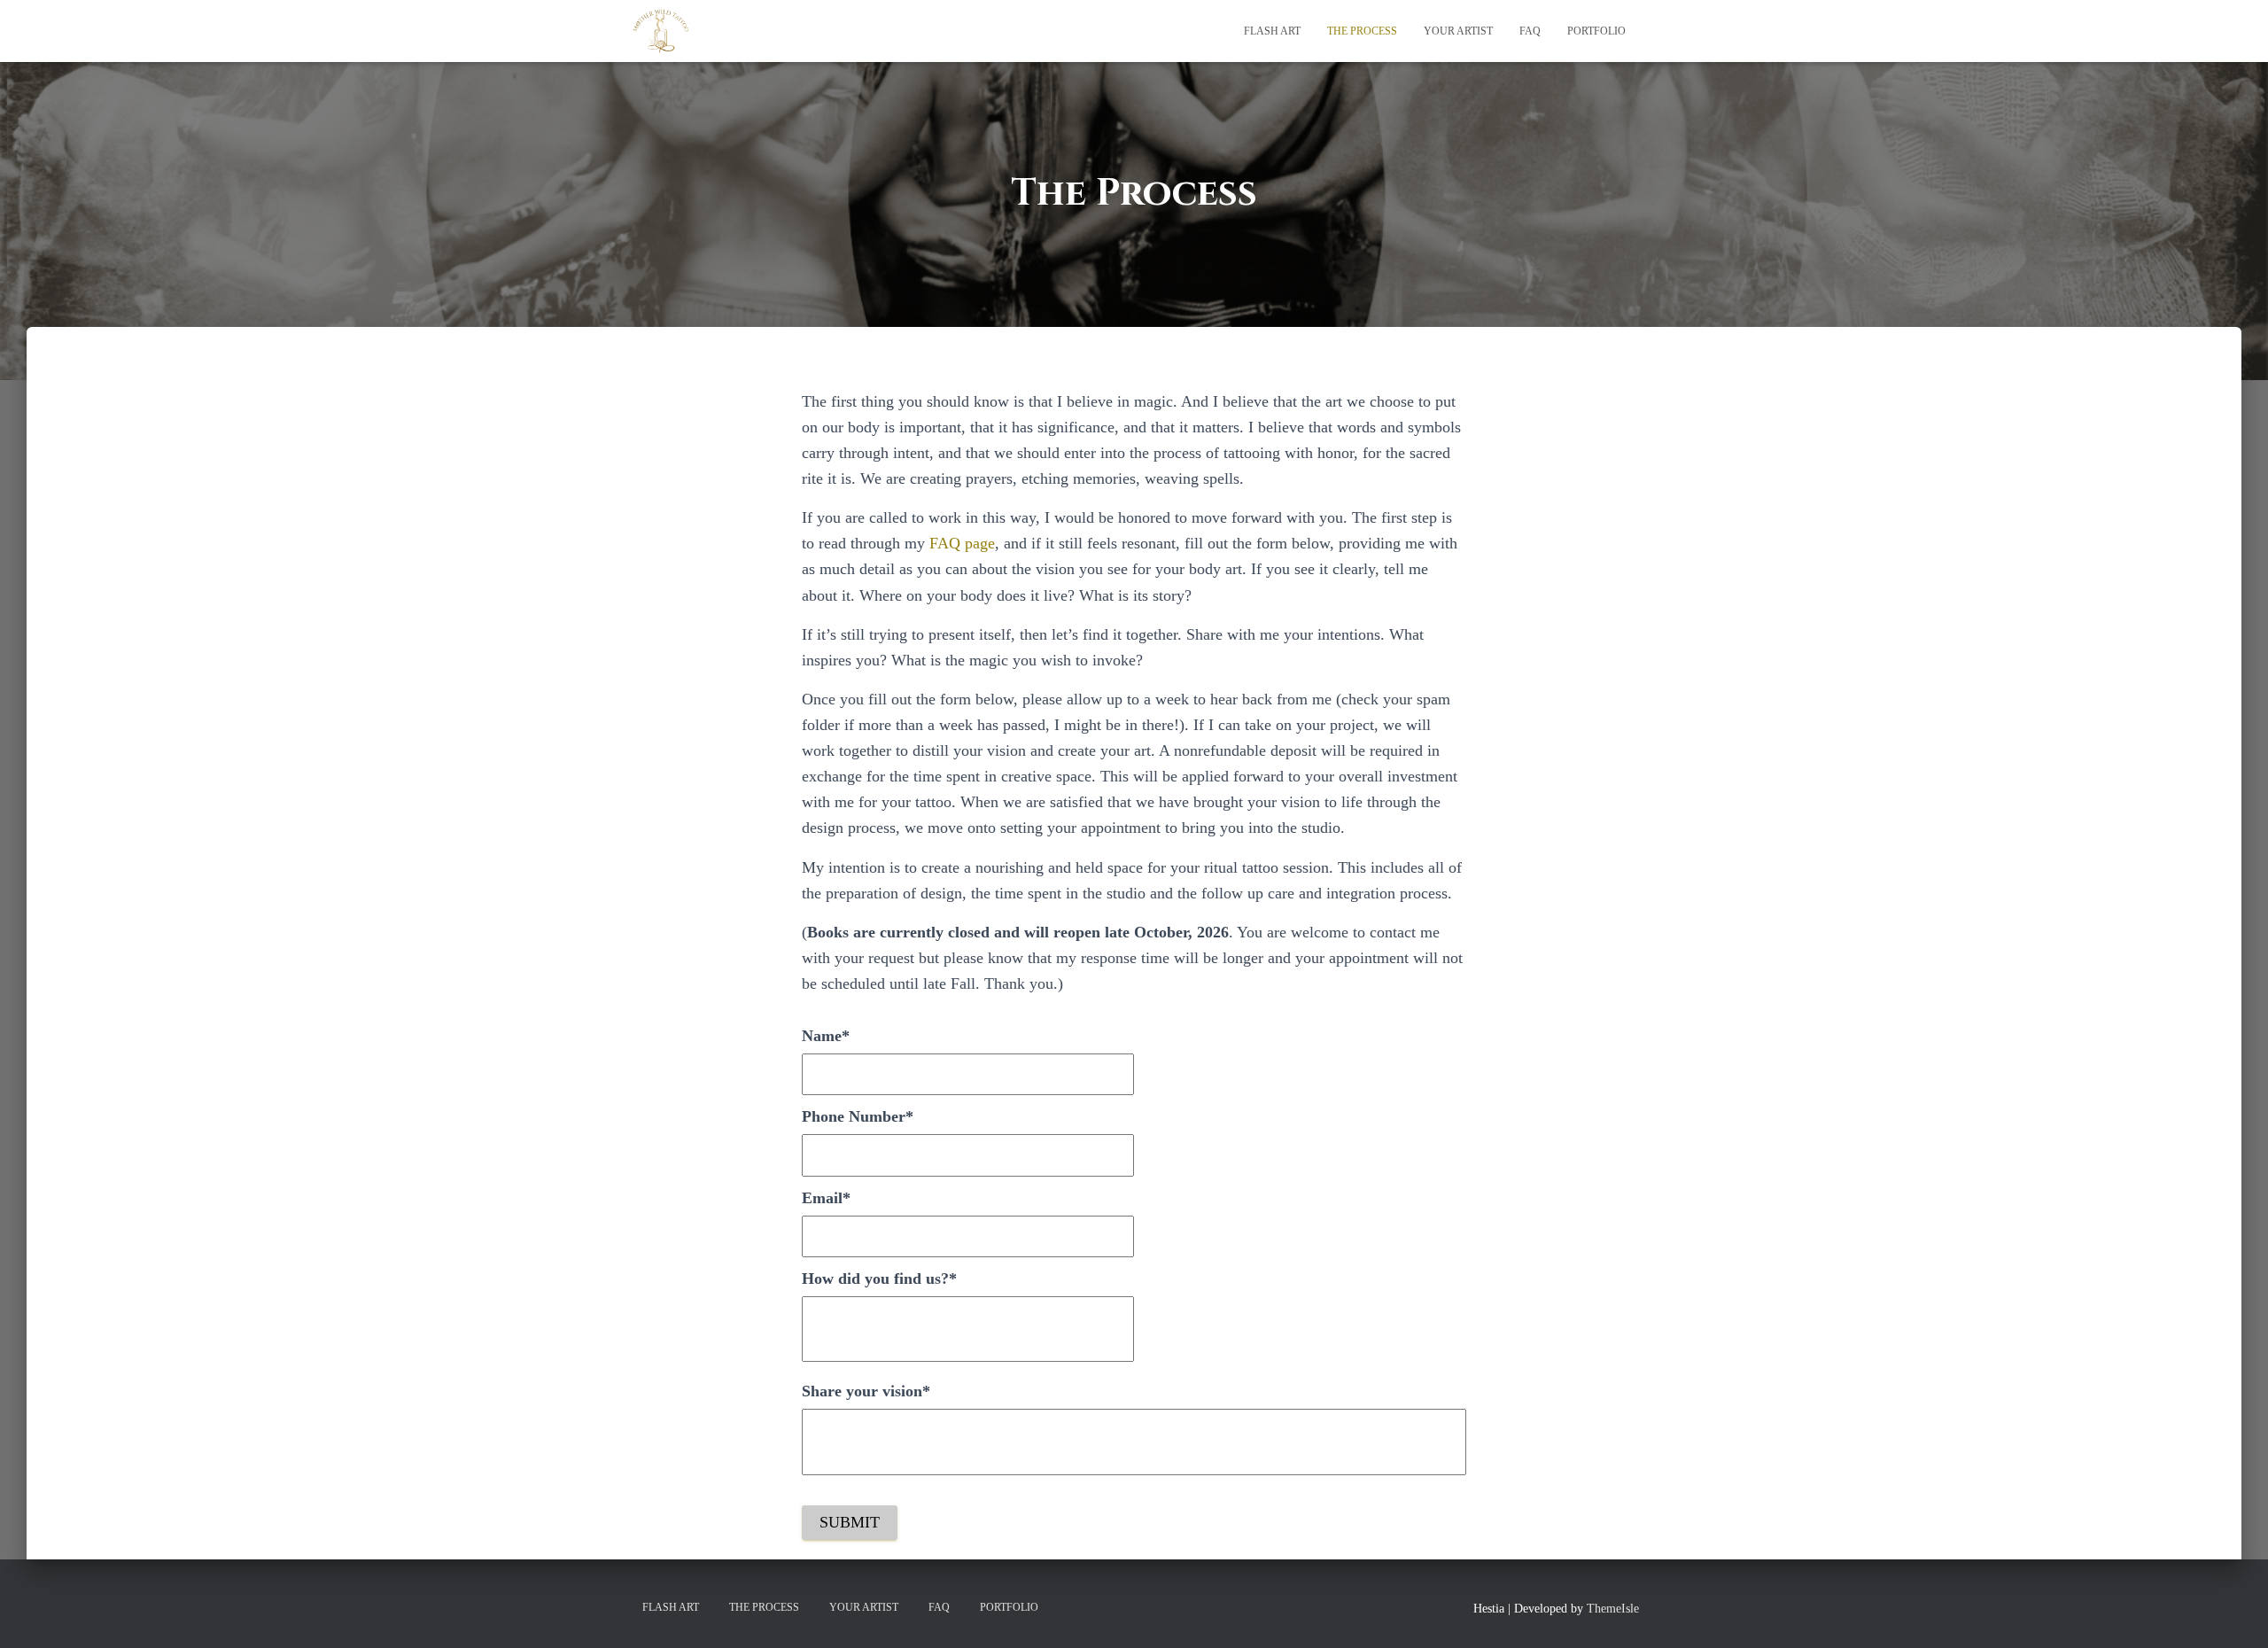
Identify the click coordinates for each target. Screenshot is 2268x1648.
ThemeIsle (1613, 1609)
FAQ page (962, 543)
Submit (850, 1522)
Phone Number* (858, 1116)
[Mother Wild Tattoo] (662, 31)
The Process (1362, 31)
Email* (826, 1198)
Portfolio (1596, 31)
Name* (826, 1036)
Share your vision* (866, 1391)
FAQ (1530, 31)
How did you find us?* (879, 1279)
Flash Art (1272, 31)
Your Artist (1458, 31)
